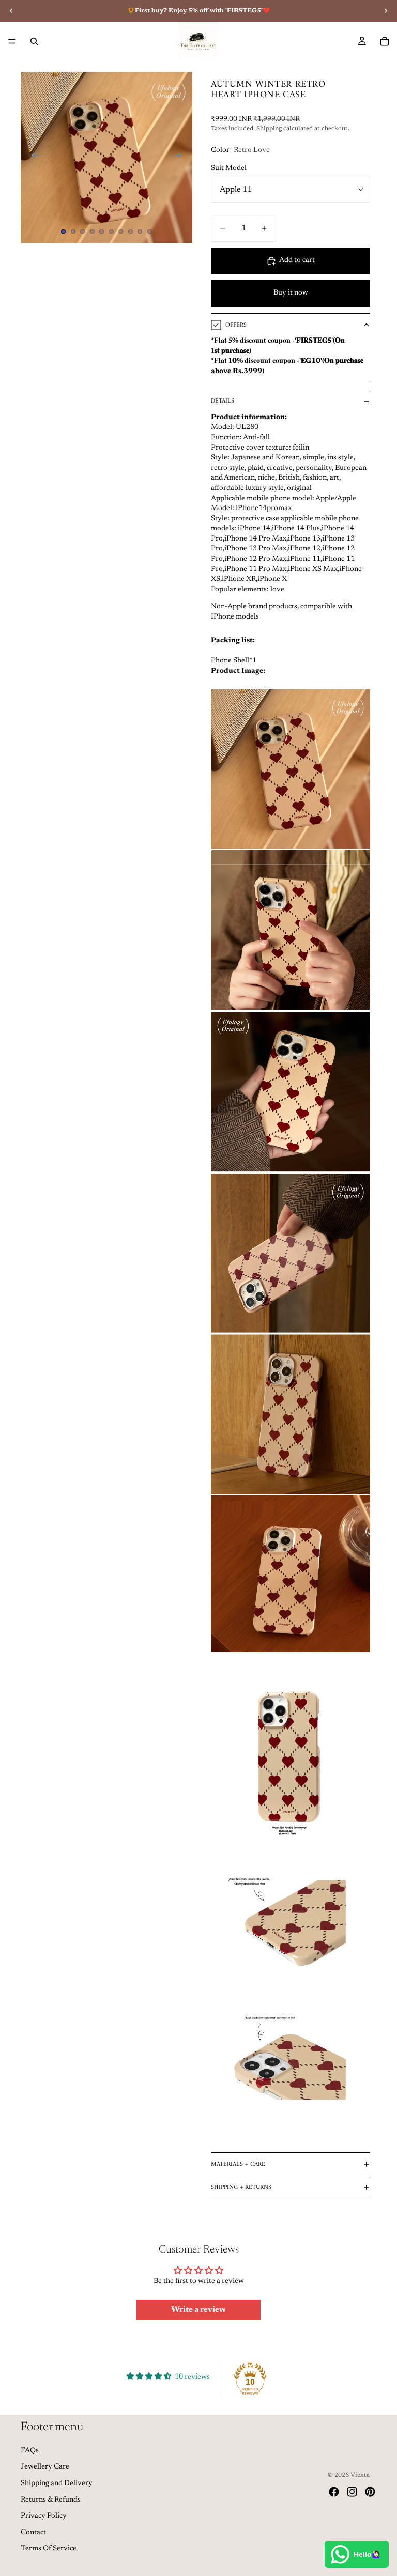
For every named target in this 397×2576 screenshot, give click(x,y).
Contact (33, 2533)
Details (223, 401)
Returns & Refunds (51, 2500)
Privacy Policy (44, 2516)
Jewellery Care (45, 2467)
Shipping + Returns (241, 2188)
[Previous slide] (32, 157)
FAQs (30, 2451)
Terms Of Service (49, 2549)
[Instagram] (352, 2492)
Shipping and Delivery (57, 2484)
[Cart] (385, 41)
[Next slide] (181, 157)
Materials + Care (238, 2164)
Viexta (360, 2475)
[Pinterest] (370, 2492)
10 (150, 232)
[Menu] (12, 41)
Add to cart (297, 260)
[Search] (34, 41)
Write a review (198, 2310)
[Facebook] (334, 2492)
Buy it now (291, 293)
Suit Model (229, 168)
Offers (236, 325)
